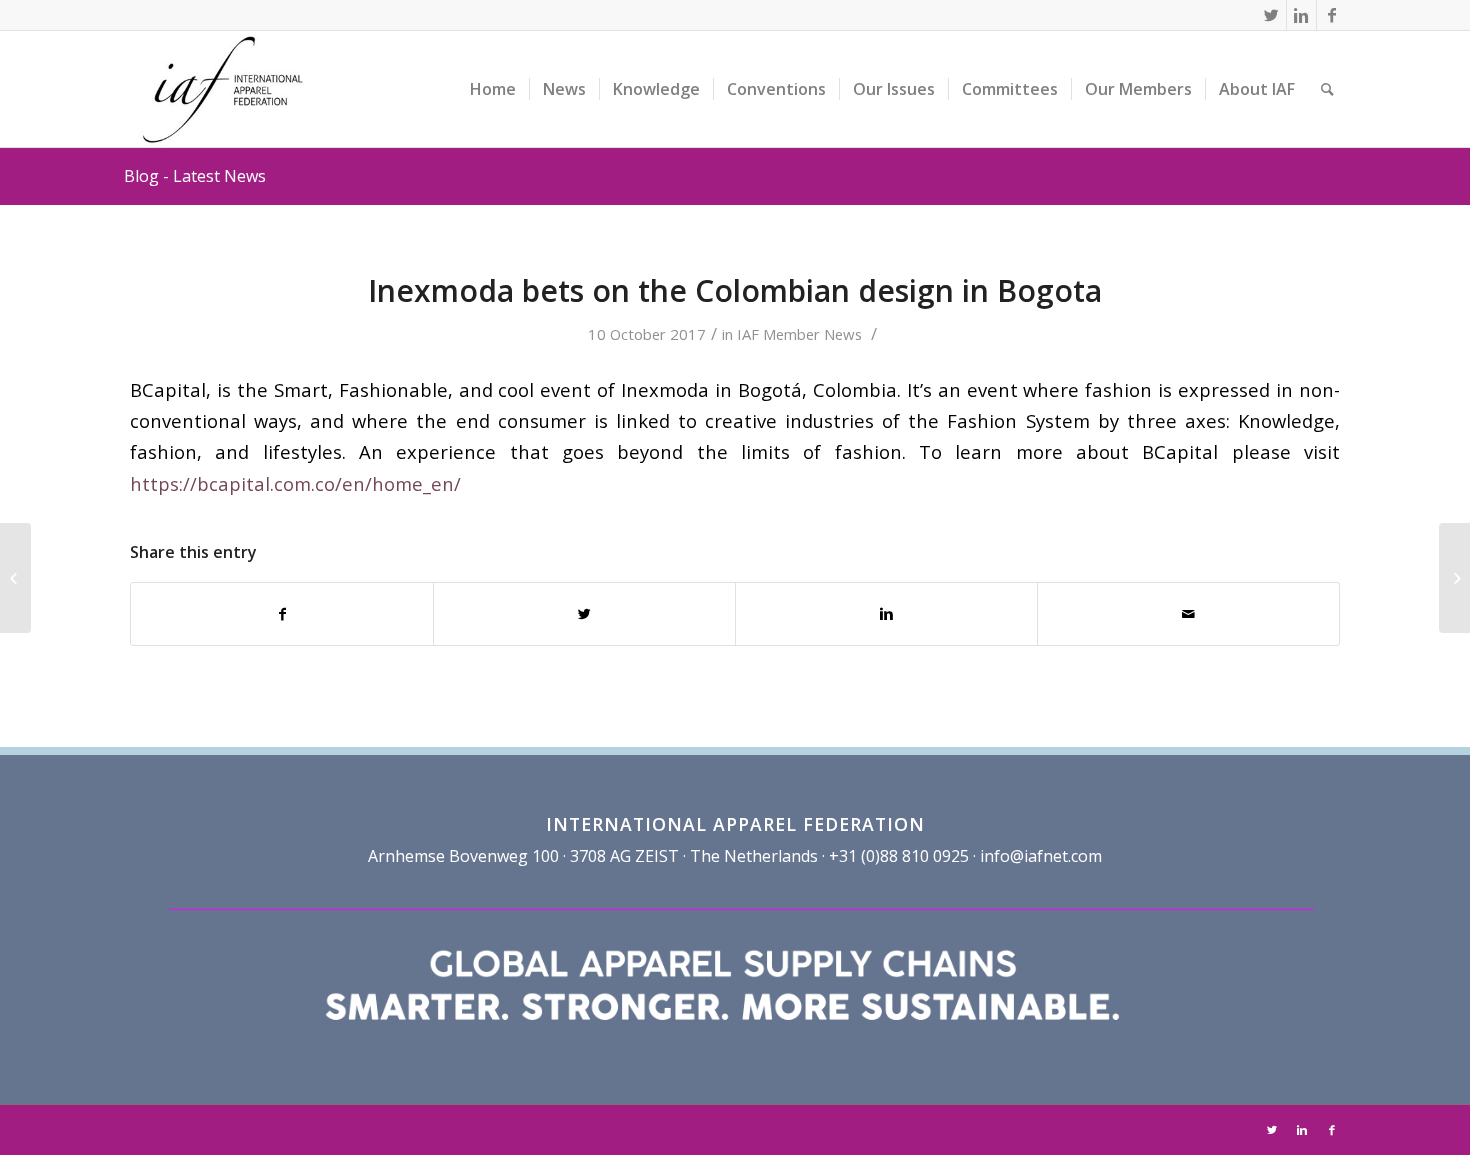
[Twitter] (1271, 15)
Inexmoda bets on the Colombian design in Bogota (735, 290)
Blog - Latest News (195, 176)
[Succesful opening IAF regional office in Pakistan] (1454, 578)
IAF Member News (799, 334)
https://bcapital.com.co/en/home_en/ (295, 483)
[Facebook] (1332, 15)
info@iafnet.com (1041, 856)
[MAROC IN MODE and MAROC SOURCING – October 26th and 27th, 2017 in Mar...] (15, 578)
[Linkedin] (1301, 15)
